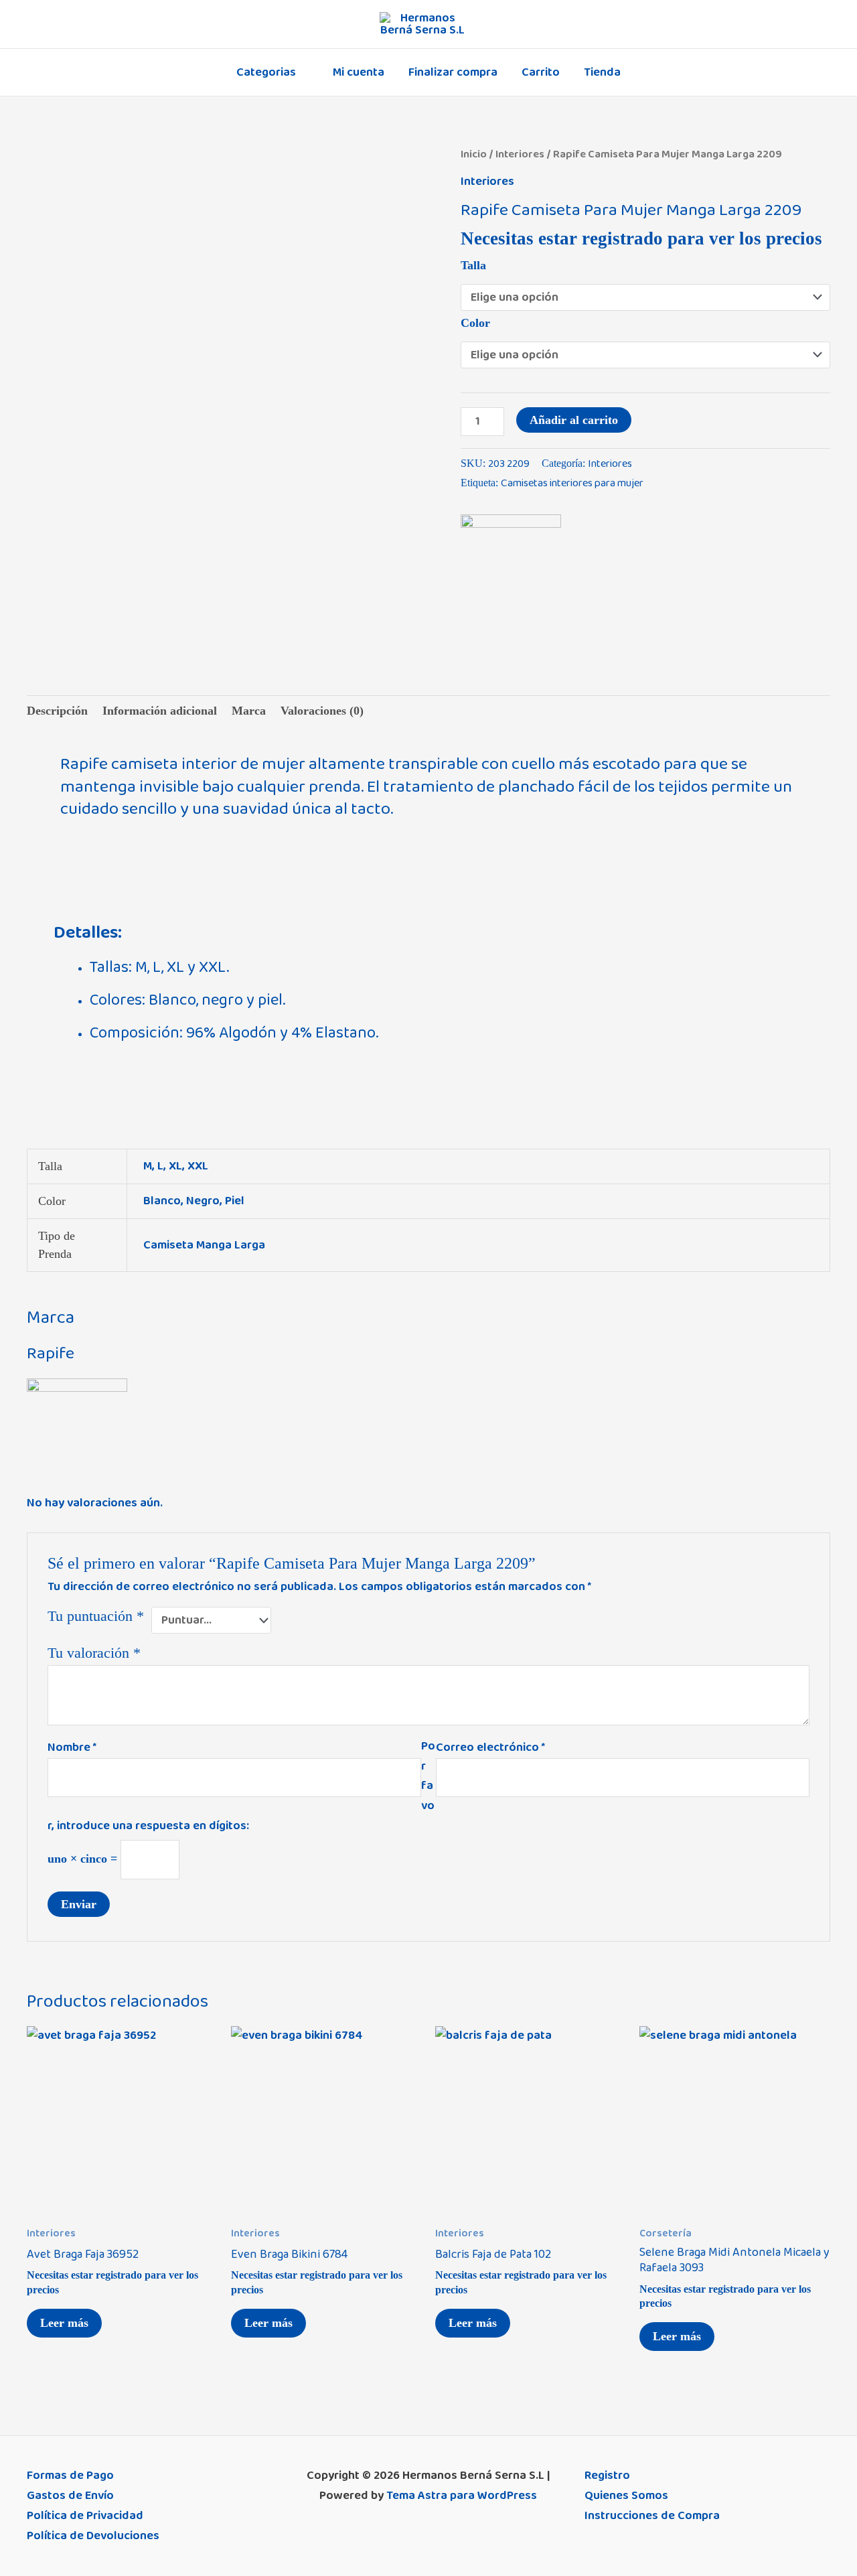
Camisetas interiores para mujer (572, 483)
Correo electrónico (490, 1747)
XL (175, 1166)
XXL (198, 1166)
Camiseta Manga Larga (204, 1245)
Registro (607, 2476)
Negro (203, 1201)
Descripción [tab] (57, 711)
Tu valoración (94, 1653)
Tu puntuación (96, 1616)
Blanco (162, 1201)
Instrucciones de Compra (652, 2516)
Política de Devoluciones (93, 2536)
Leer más (64, 2323)
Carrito (541, 72)
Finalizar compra (453, 72)
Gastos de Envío (70, 2496)
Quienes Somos (626, 2496)
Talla (473, 265)
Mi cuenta (359, 72)
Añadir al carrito (574, 420)
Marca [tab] (249, 711)
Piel (235, 1201)
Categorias (266, 72)
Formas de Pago (70, 2476)
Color (475, 323)
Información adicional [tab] (160, 711)
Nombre (72, 1747)
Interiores (520, 154)
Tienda (602, 72)
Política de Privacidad (85, 2516)
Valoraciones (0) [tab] (322, 711)
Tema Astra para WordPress (462, 2496)
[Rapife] (511, 565)
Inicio (474, 154)
